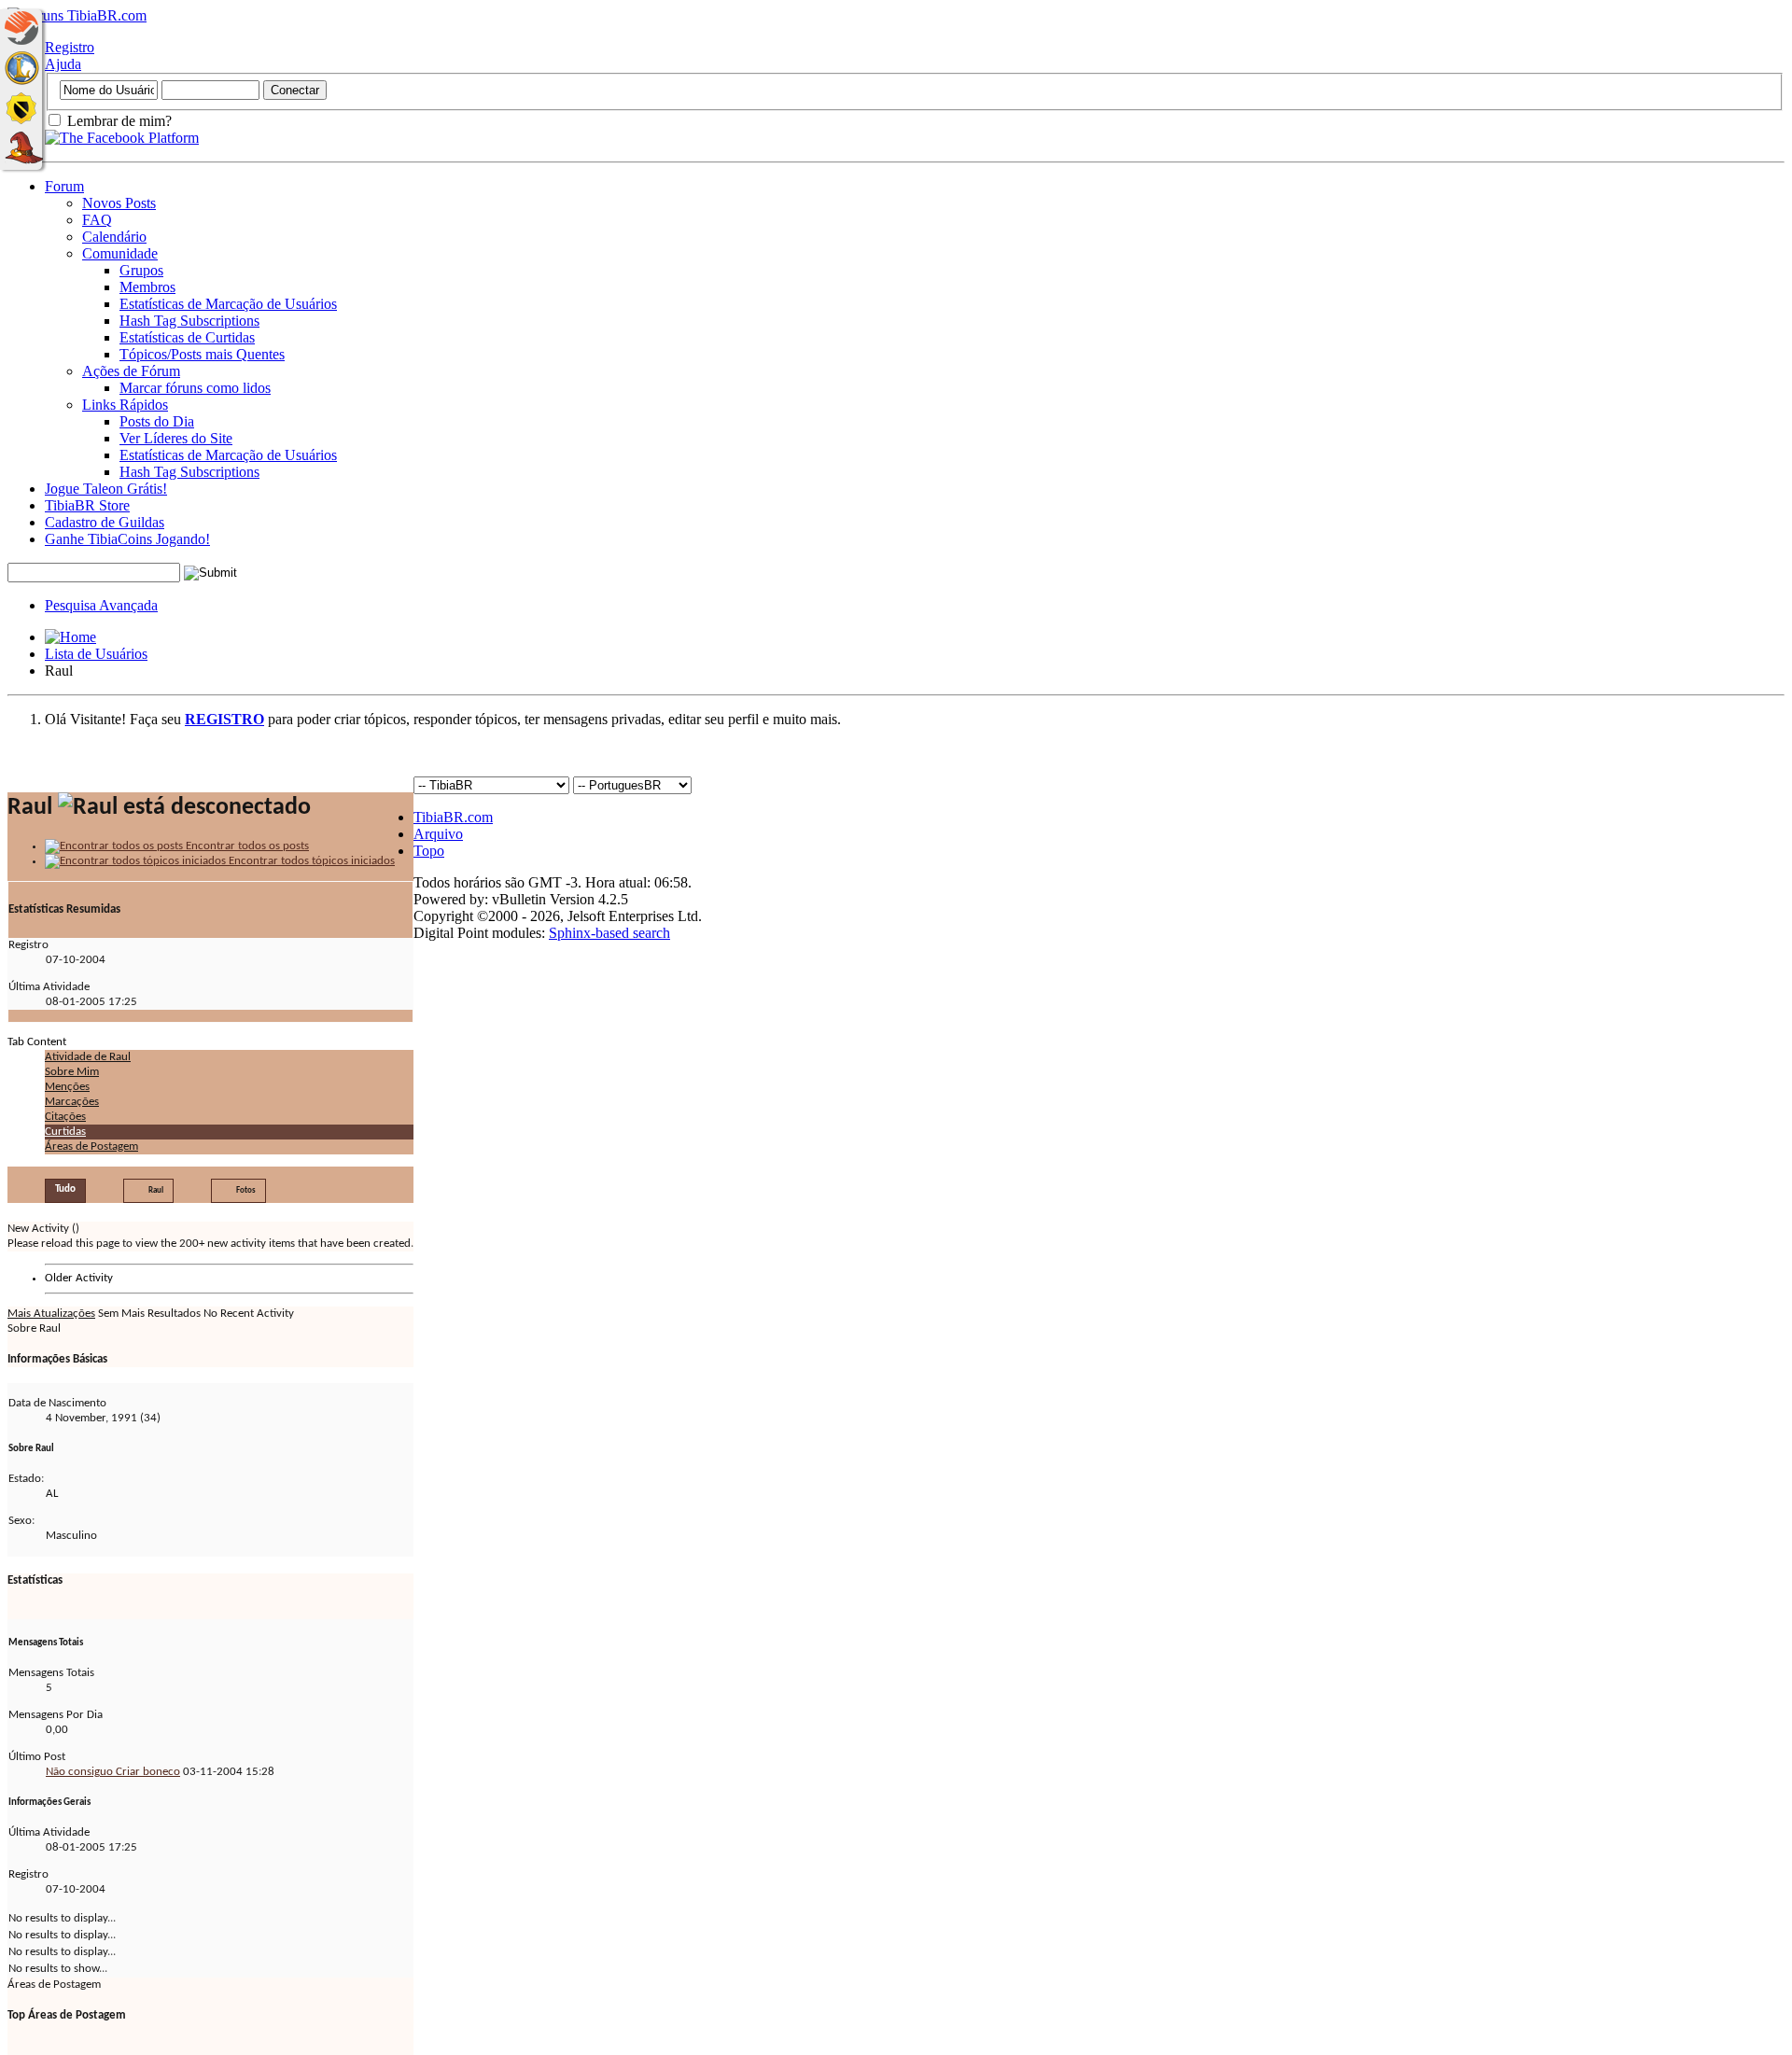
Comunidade (120, 253)
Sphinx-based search (609, 933)
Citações (65, 1117)
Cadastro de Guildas (105, 522)
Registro (70, 47)
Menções (67, 1087)
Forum (64, 186)
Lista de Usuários (96, 654)
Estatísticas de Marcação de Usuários (228, 304)
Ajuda (63, 64)
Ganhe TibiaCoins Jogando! (127, 539)
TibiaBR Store (87, 505)
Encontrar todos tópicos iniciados (310, 861)
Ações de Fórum (131, 371)
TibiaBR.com (453, 817)
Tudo (65, 1189)
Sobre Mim (72, 1072)
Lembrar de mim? (118, 121)
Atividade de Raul (88, 1057)
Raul (156, 1190)
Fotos (246, 1190)
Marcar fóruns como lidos (195, 388)
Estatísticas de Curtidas (187, 337)
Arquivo (438, 834)
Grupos (141, 270)
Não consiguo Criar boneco (113, 1772)
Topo (429, 851)
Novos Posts (119, 203)
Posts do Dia (157, 421)
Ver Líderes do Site (176, 438)
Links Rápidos (125, 405)
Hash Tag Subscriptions (189, 321)
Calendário (114, 237)
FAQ (97, 220)
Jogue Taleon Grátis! (106, 489)
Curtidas (65, 1132)
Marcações (72, 1102)
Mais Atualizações (51, 1314)
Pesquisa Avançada (101, 605)
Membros (147, 287)
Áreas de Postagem (91, 1146)
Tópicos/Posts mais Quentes (202, 354)
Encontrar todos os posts (246, 846)
